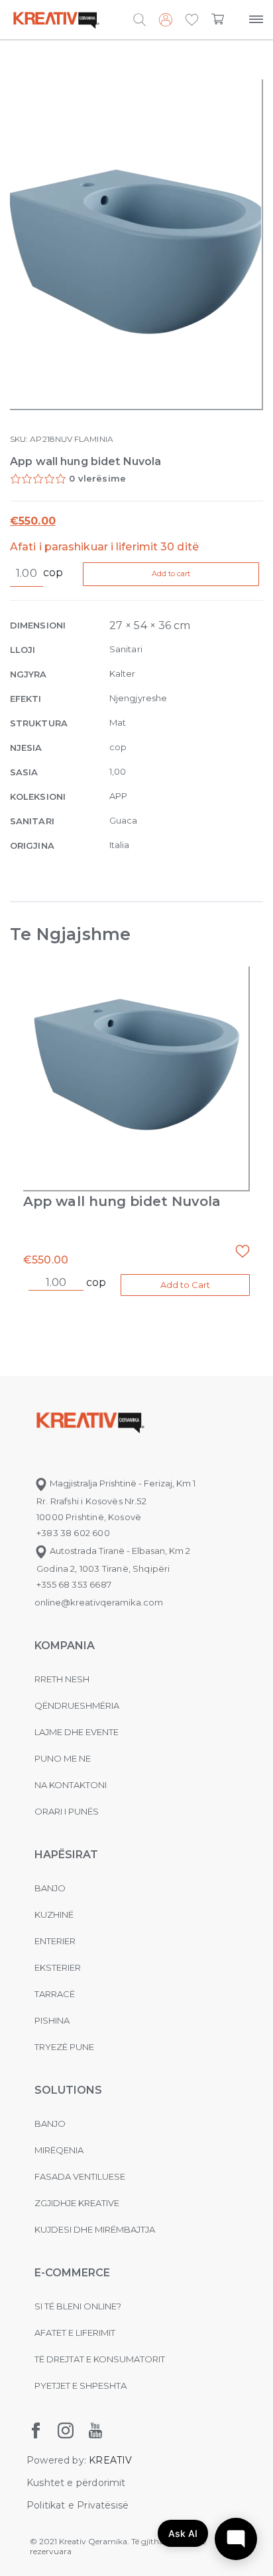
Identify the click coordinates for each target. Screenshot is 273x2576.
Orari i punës (67, 1811)
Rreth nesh (62, 1679)
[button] (192, 21)
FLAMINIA (94, 439)
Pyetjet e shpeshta (81, 2385)
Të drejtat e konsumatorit (100, 2359)
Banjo (50, 1888)
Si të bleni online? (78, 2306)
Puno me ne (63, 1758)
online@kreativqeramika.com (99, 1602)
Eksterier (58, 1967)
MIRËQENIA (59, 2150)
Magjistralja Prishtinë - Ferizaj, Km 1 (122, 1483)
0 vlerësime (97, 478)
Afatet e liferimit (75, 2333)
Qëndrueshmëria (77, 1705)
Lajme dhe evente (77, 1732)
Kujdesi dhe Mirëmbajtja (95, 2229)
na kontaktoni (71, 1785)
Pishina (52, 2020)
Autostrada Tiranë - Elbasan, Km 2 (119, 1551)
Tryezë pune (64, 2047)
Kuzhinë (54, 1914)
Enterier (55, 1941)
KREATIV (110, 2460)
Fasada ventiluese (80, 2176)
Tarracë (55, 1994)
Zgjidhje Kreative (77, 2203)
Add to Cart (185, 1285)
